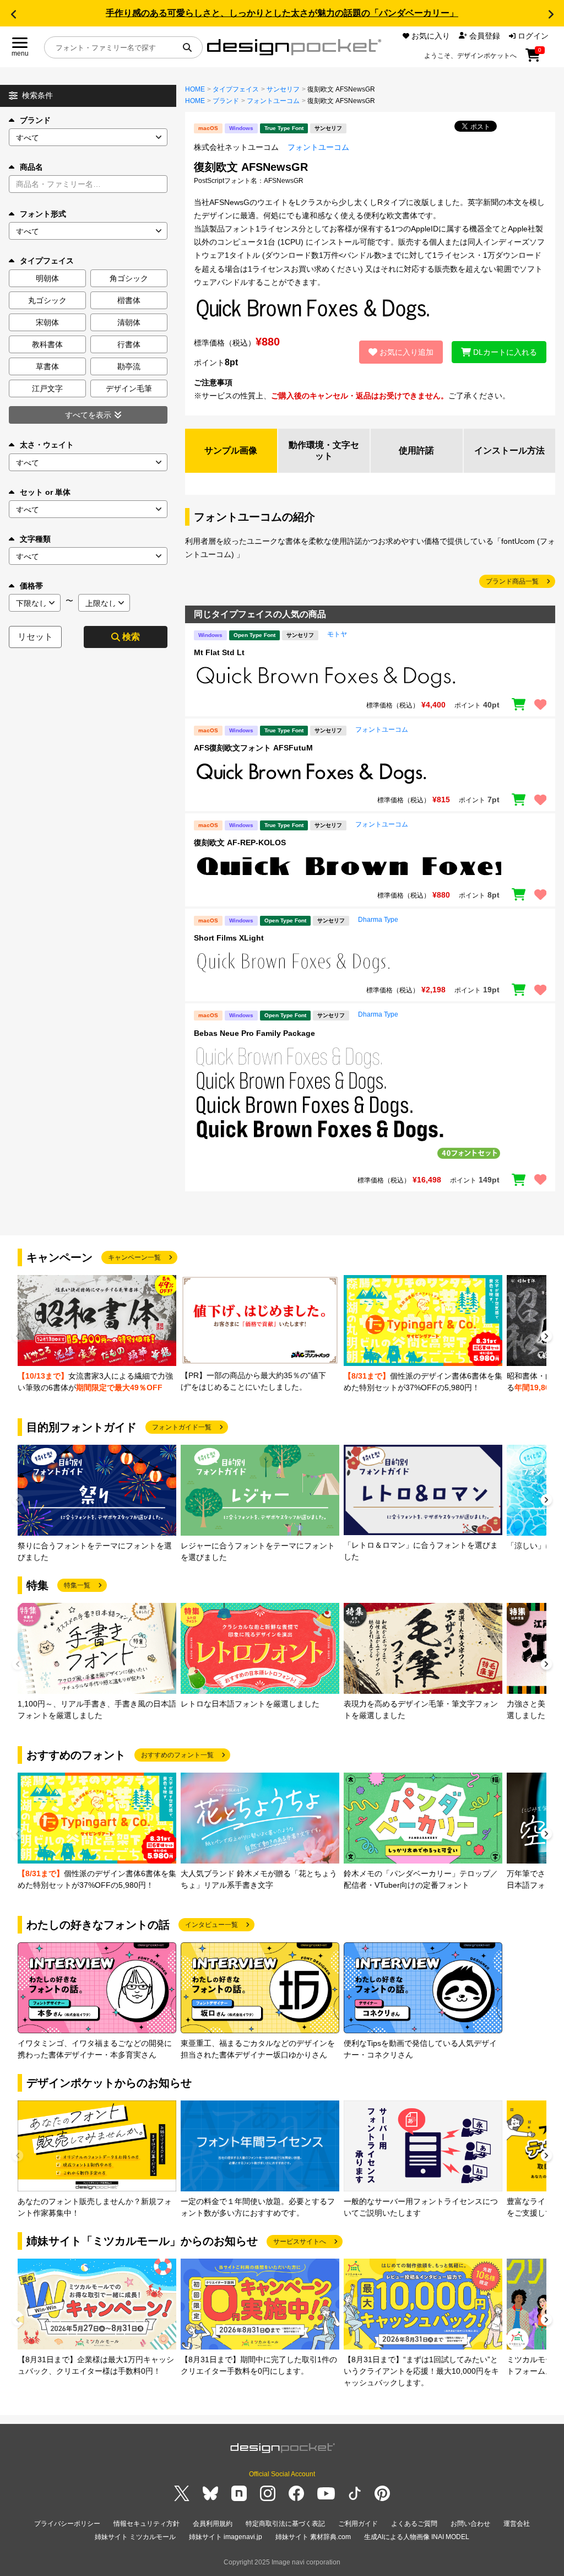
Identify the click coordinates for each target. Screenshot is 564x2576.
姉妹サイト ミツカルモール (135, 2537)
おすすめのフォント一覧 (177, 1755)
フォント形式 (43, 214)
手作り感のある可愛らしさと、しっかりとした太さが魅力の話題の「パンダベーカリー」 (282, 13)
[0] (533, 59)
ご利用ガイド (358, 2524)
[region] (370, 677)
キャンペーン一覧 (134, 1257)
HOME (195, 89)
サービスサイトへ (300, 2242)
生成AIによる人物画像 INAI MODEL (417, 2537)
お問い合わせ (470, 2524)
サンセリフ (283, 89)
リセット (35, 637)
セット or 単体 (45, 492)
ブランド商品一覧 (512, 581)
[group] (97, 1334)
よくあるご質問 (414, 2524)
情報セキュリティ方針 (147, 2524)
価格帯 (31, 586)
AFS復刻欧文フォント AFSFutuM (253, 748)
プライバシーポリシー (67, 2524)
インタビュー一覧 (211, 1925)
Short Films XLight (229, 938)
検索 (131, 637)
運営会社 (517, 2524)
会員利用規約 (213, 2524)
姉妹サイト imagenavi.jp (226, 2537)
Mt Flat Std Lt (219, 652)
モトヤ (337, 634)
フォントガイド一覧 (182, 1427)
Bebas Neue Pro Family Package (254, 1033)
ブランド (35, 120)
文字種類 (35, 539)
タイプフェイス (236, 89)
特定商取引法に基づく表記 (285, 2524)
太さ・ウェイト (47, 445)
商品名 (31, 167)
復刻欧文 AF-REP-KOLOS (240, 843)
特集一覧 (77, 1585)
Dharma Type (378, 920)
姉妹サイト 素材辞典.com (313, 2537)
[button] (13, 14)
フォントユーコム (273, 101)
